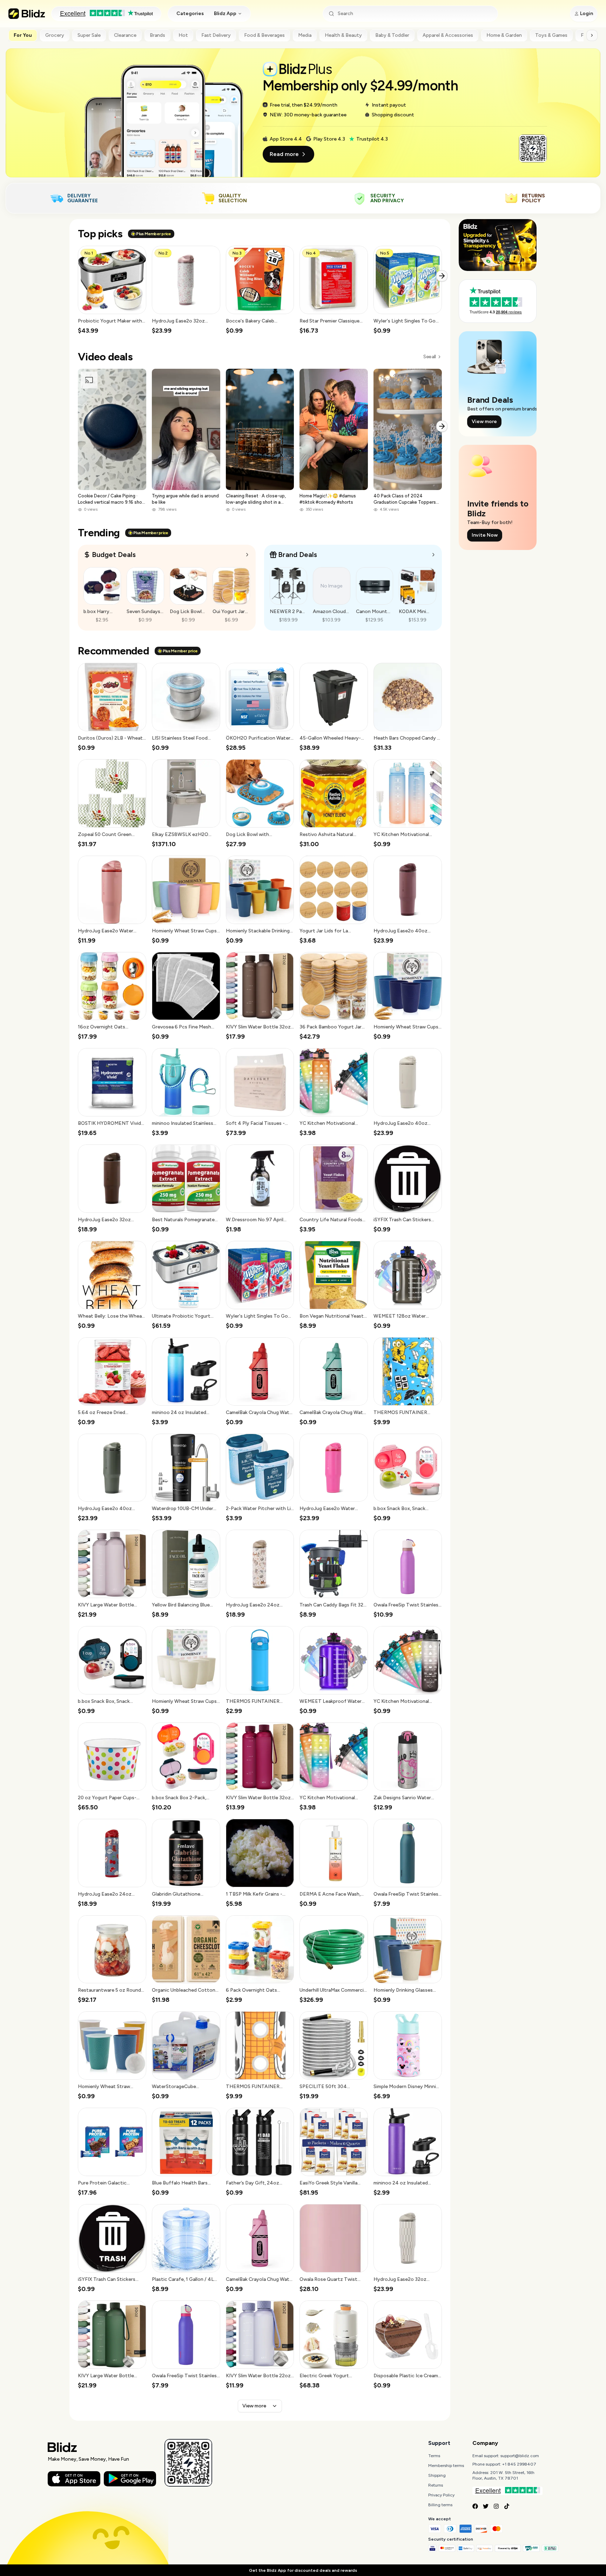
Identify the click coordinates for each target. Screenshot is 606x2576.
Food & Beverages (264, 35)
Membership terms (446, 2466)
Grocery (55, 35)
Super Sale (89, 35)
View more (254, 2406)
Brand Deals (298, 555)
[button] (112, 290)
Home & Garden (504, 35)
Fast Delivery (216, 35)
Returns (436, 2485)
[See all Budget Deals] (247, 555)
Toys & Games (551, 35)
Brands (157, 35)
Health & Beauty (343, 35)
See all (429, 357)
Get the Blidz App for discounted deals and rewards (303, 2570)
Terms (434, 2456)
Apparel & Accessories (448, 35)
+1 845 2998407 (519, 2464)
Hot (183, 35)
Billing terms (440, 2505)
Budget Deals (114, 555)
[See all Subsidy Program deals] (433, 555)
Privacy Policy (441, 2495)
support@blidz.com (520, 2456)
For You (23, 35)
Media (305, 35)
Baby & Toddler (392, 35)
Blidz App (225, 13)
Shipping (437, 2475)
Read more (284, 154)
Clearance (125, 35)
